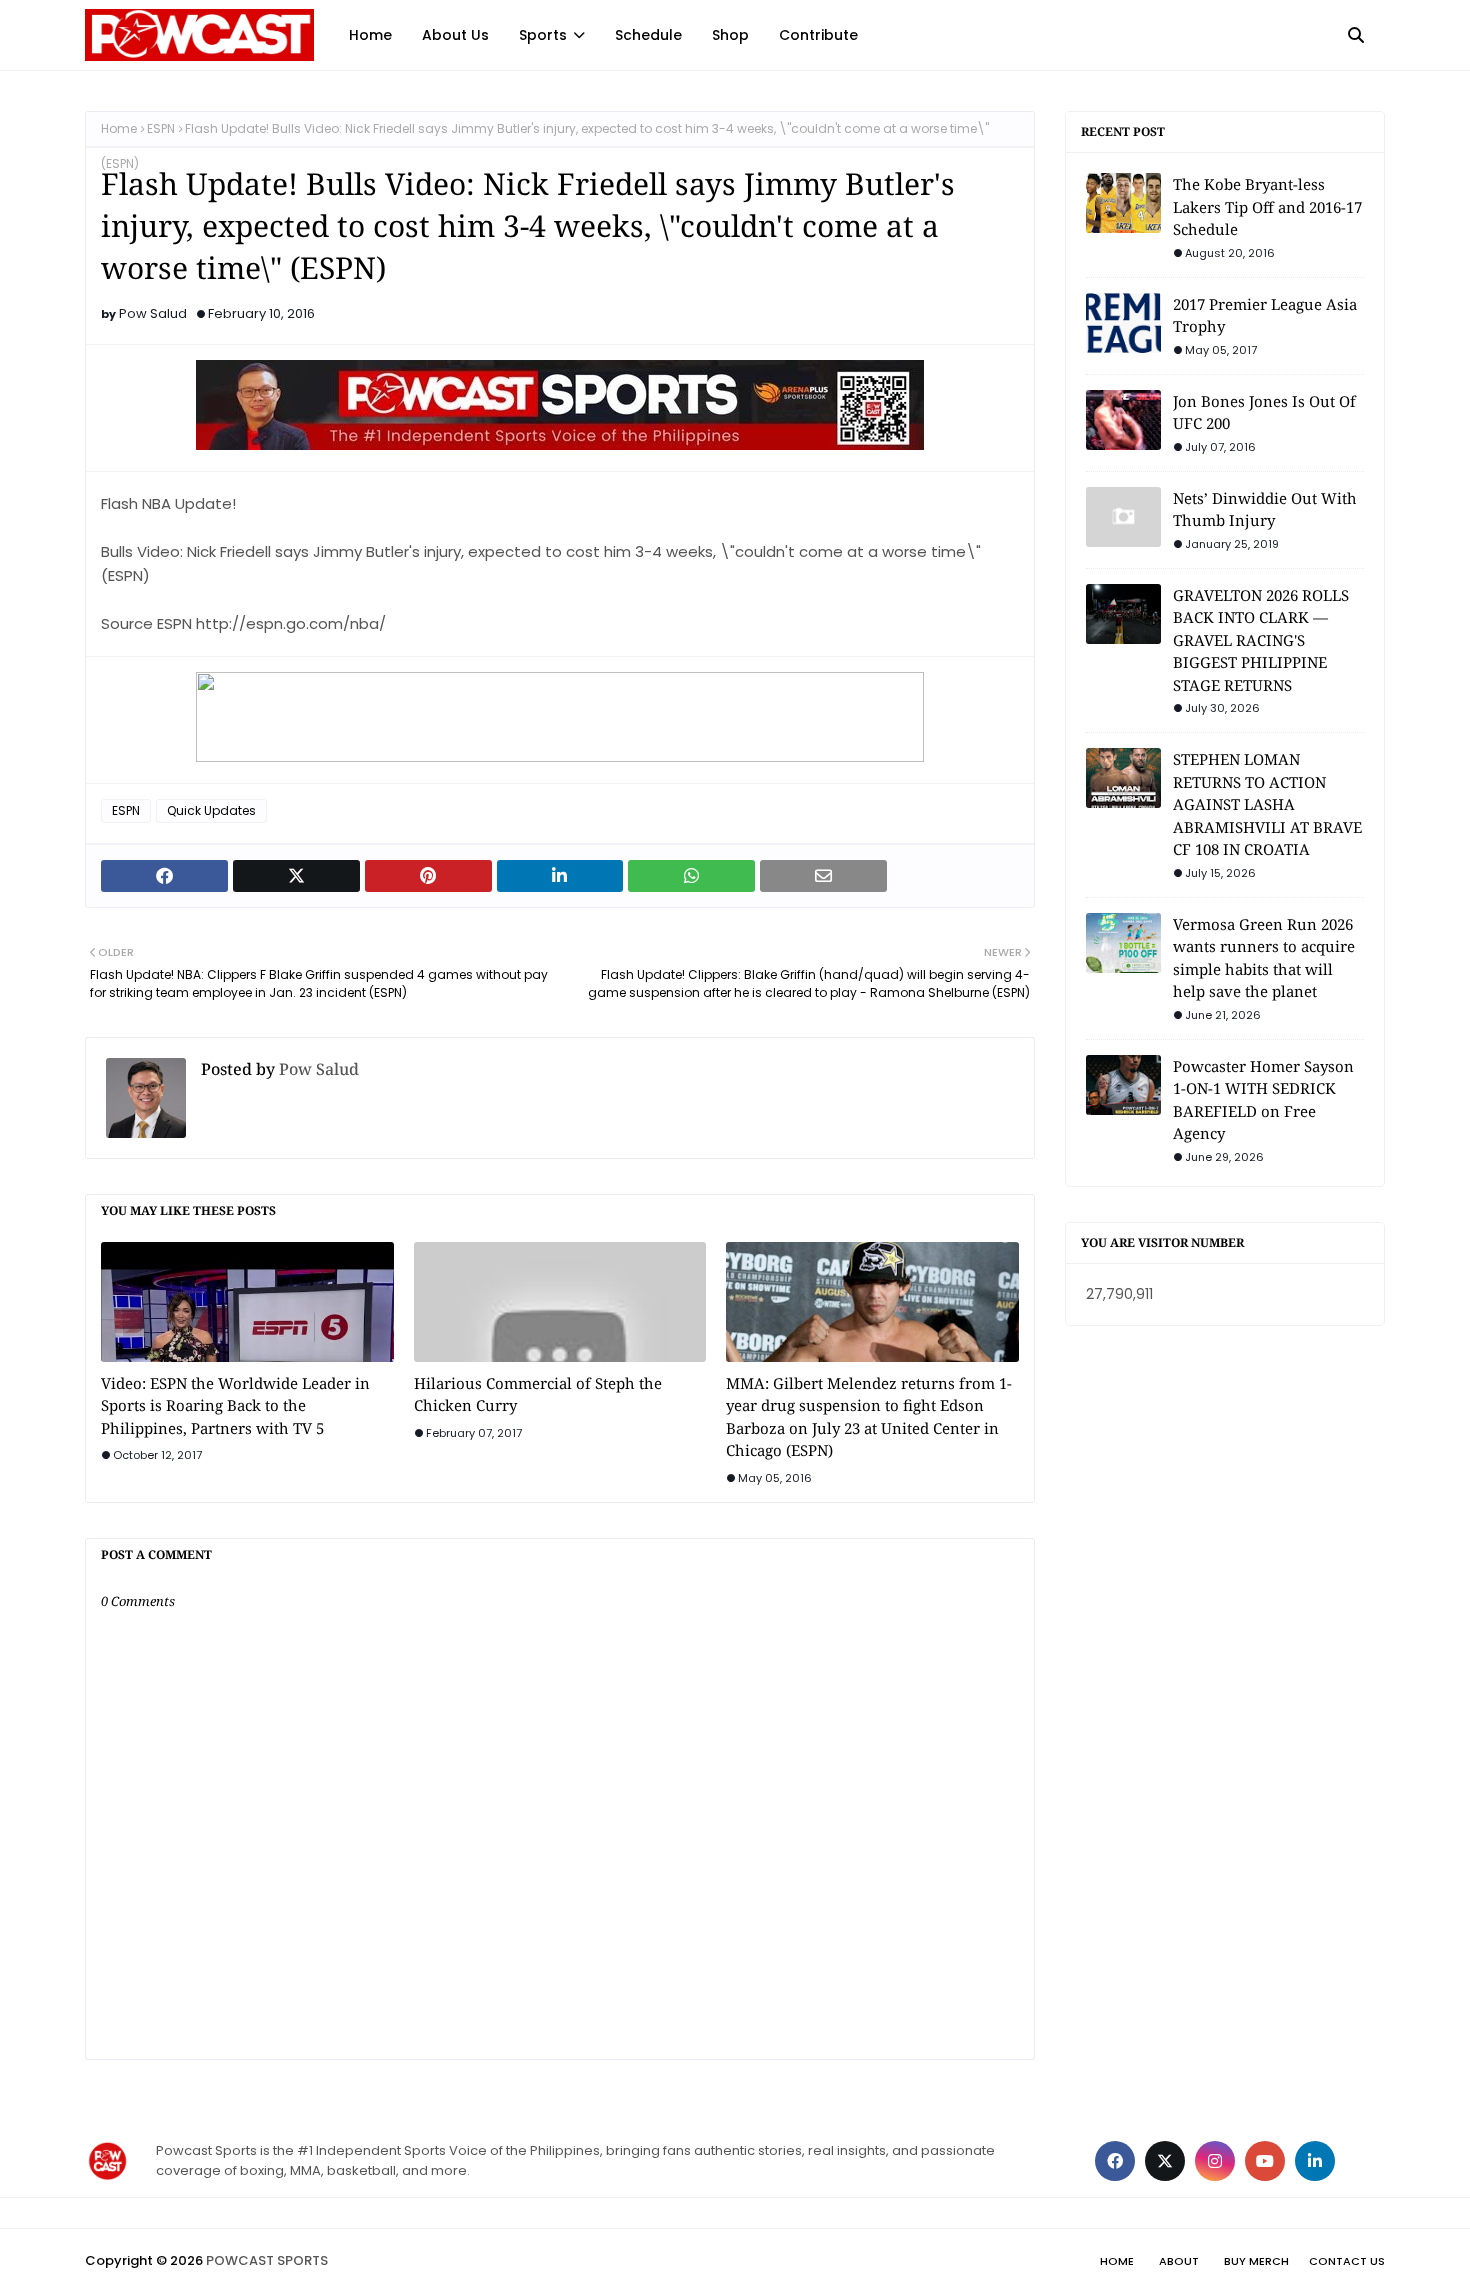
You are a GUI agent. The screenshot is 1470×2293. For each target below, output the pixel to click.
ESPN (161, 128)
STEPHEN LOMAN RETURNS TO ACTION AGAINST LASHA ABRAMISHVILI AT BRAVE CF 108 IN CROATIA (1267, 804)
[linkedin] (1315, 2161)
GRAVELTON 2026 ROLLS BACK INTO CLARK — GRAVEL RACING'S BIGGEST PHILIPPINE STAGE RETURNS (1261, 640)
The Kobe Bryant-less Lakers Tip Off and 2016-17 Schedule (1267, 206)
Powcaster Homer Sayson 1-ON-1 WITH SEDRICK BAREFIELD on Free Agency (1263, 1100)
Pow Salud (153, 313)
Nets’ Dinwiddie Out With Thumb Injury (1265, 509)
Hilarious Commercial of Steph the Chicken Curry (538, 1394)
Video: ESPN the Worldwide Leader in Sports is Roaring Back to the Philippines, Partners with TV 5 (235, 1405)
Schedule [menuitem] (648, 35)
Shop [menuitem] (730, 35)
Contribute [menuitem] (818, 35)
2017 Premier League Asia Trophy (1265, 315)
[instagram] (1215, 2161)
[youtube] (1265, 2161)
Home (119, 128)
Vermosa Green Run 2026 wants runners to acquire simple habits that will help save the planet (1264, 958)
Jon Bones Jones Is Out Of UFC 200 (1264, 412)
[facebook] (1115, 2161)
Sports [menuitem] (543, 35)
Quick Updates (211, 810)
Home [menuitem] (370, 35)
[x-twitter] (1165, 2161)
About (1179, 2261)
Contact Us (1347, 2261)
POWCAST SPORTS (267, 2260)
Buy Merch (1256, 2261)
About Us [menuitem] (455, 35)
